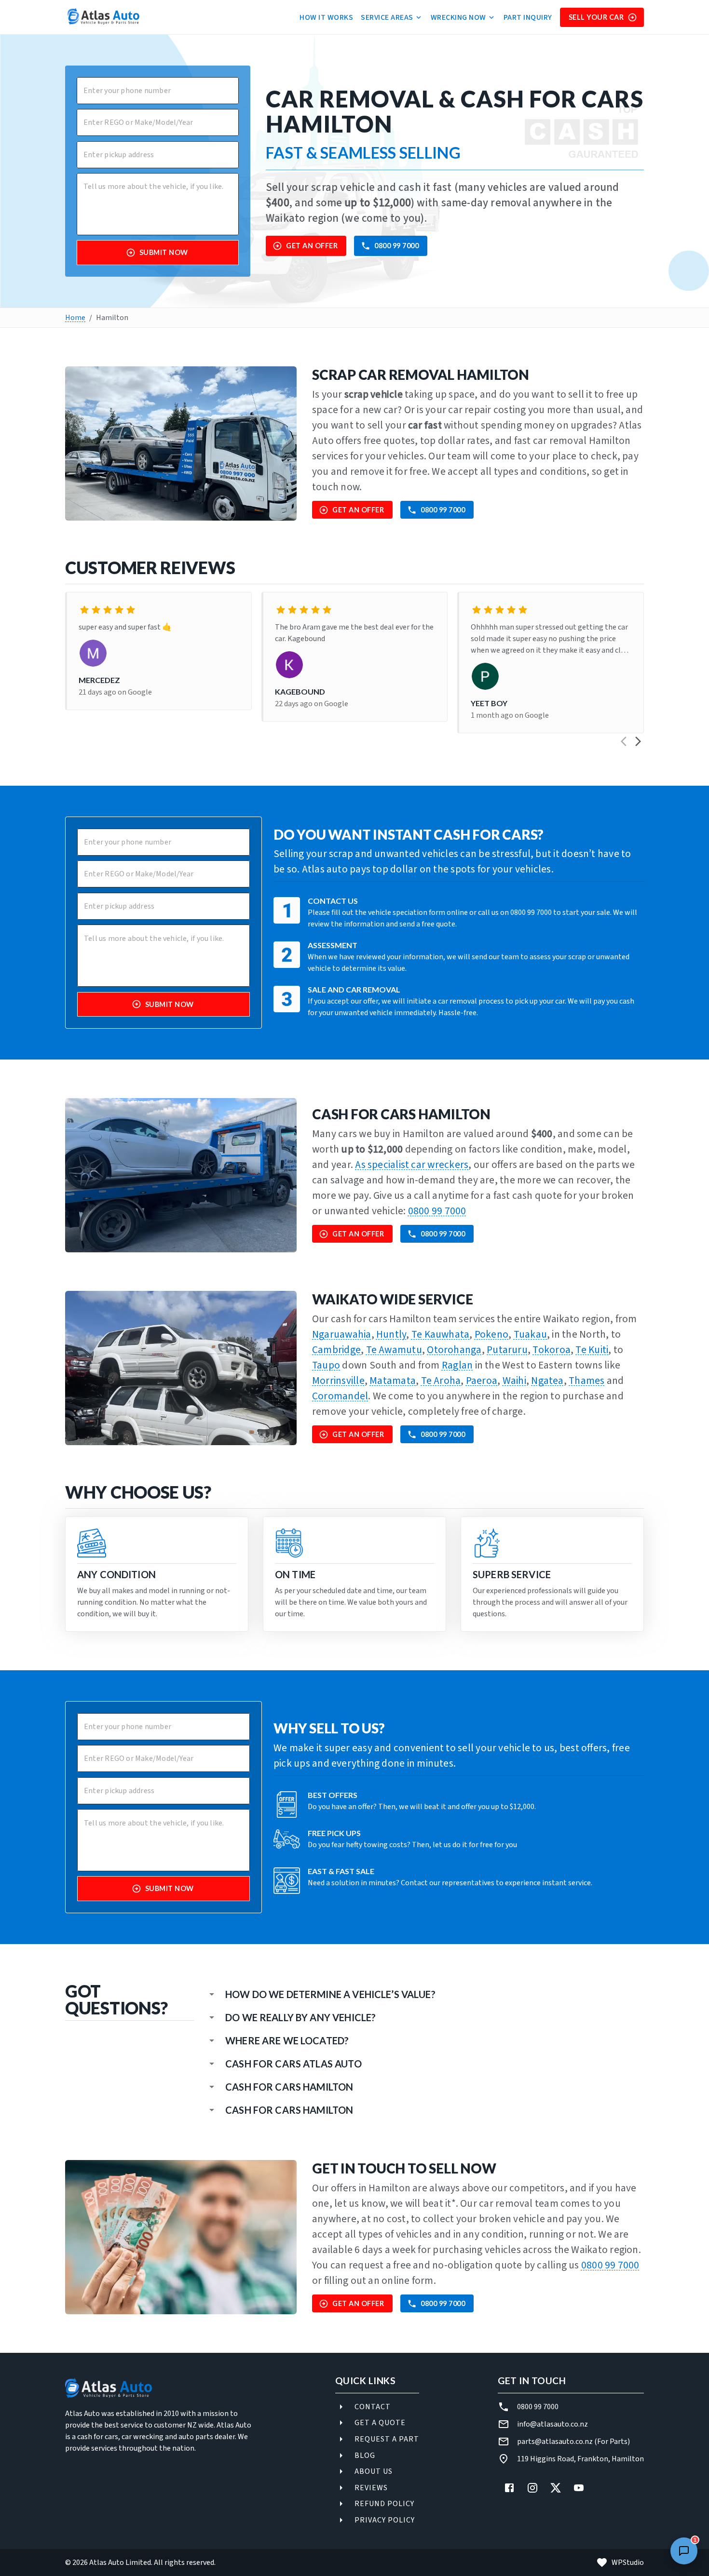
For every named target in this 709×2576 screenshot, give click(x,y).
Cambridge (336, 1350)
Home (75, 318)
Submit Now (164, 252)
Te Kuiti (592, 1350)
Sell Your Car (596, 17)
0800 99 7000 (396, 246)
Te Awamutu (394, 1350)
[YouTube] (579, 2488)
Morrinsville (338, 1381)
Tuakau (530, 1335)
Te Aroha (441, 1381)
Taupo (326, 1365)
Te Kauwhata (441, 1335)
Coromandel (340, 1396)
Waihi (514, 1381)
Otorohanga (454, 1350)
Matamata (393, 1381)
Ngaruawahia (342, 1335)
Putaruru (507, 1350)
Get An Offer (312, 246)
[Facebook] (509, 2488)
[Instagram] (532, 2488)
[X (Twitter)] (556, 2488)
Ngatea (547, 1381)
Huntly (391, 1335)
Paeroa (482, 1381)
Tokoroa (552, 1350)
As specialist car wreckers (412, 1165)
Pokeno (491, 1335)
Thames (586, 1381)
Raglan (457, 1365)
